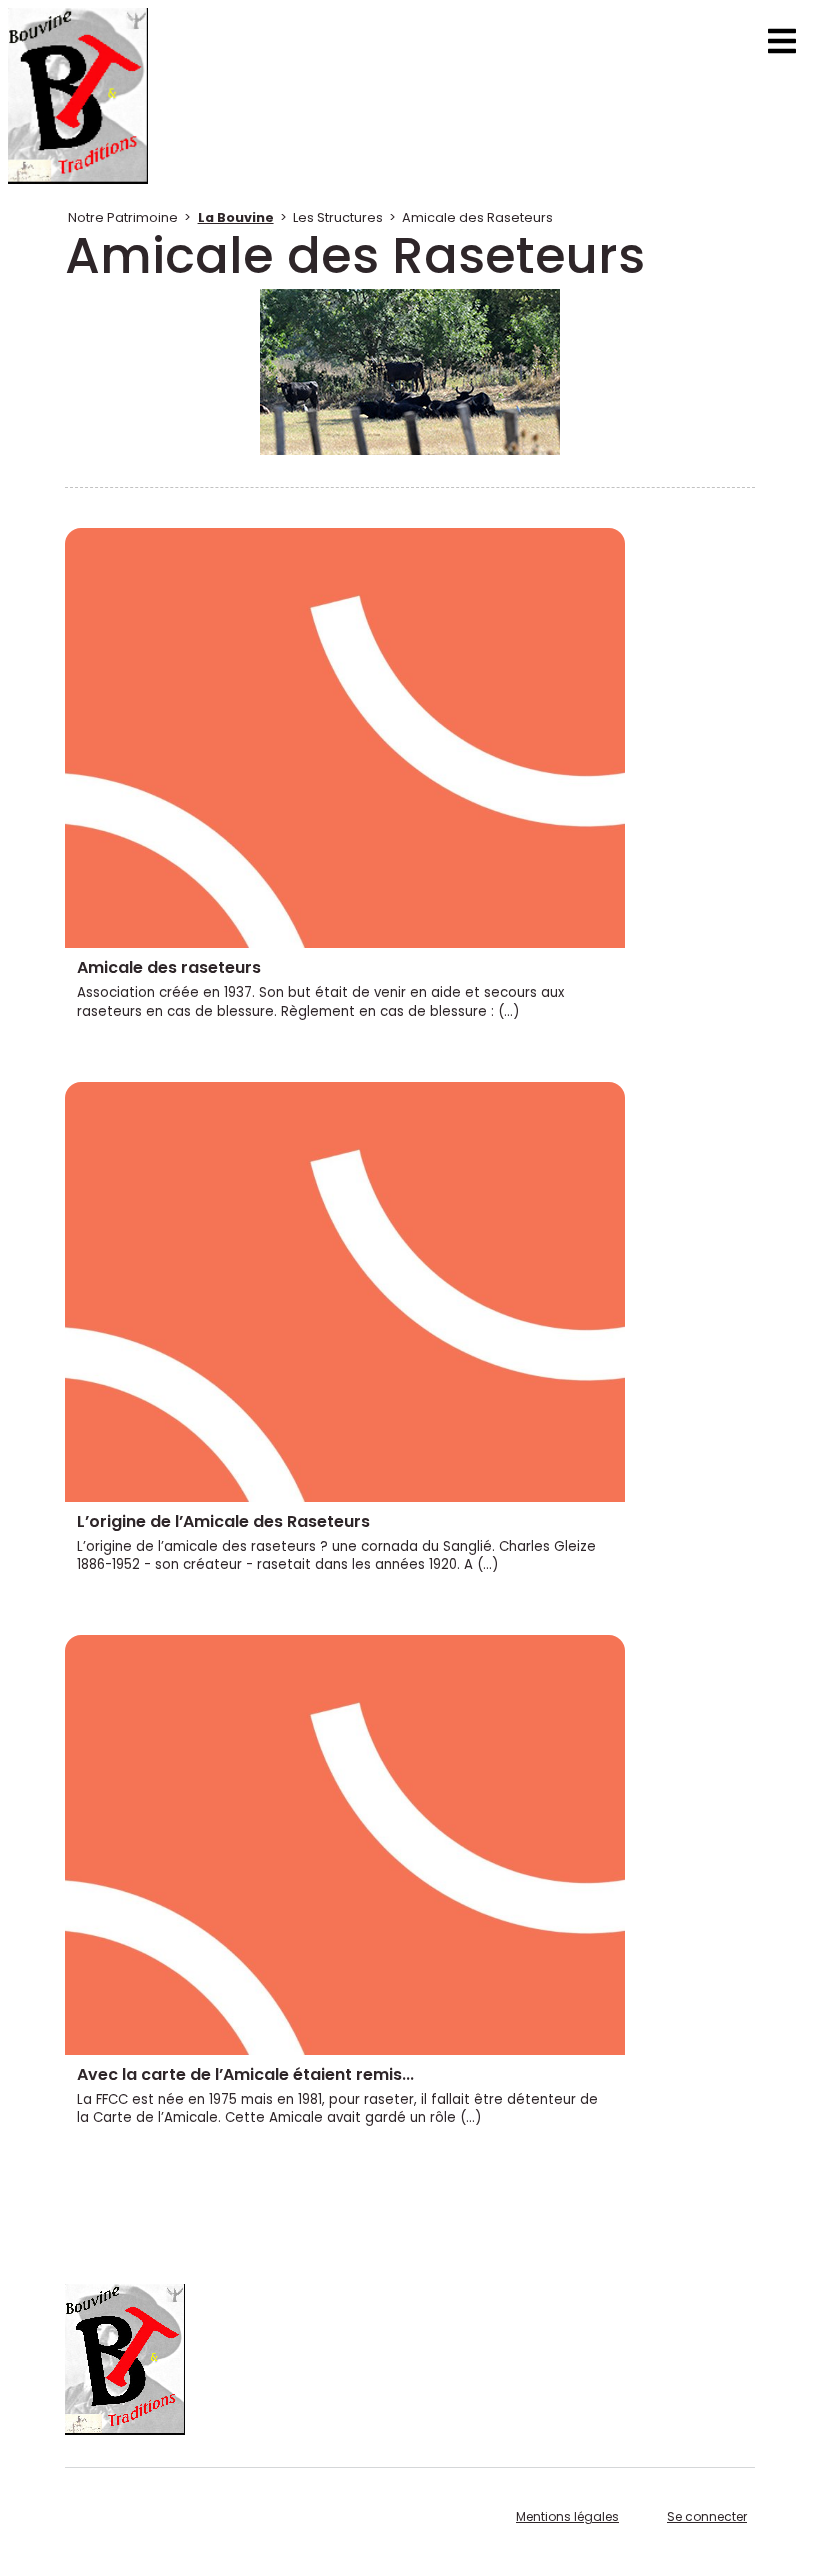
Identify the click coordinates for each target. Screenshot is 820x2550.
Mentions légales (567, 2516)
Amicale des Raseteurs (477, 217)
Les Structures (338, 217)
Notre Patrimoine (123, 217)
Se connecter (707, 2516)
